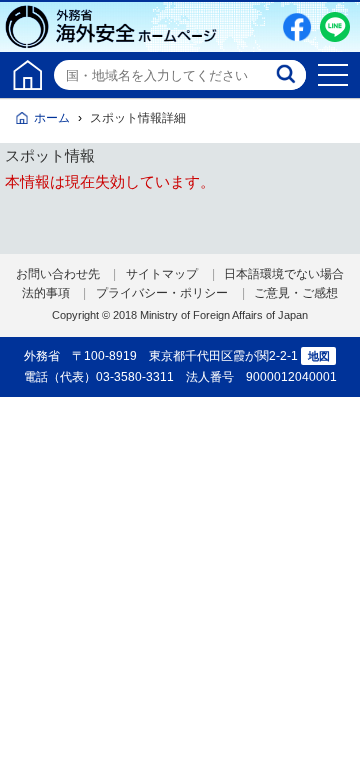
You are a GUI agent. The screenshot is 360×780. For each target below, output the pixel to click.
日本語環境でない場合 (284, 274)
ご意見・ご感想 (296, 293)
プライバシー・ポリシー (162, 293)
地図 (319, 356)
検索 (288, 75)
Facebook (297, 27)
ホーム (52, 118)
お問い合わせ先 (58, 274)
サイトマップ (162, 274)
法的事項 (46, 293)
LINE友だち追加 (335, 27)
